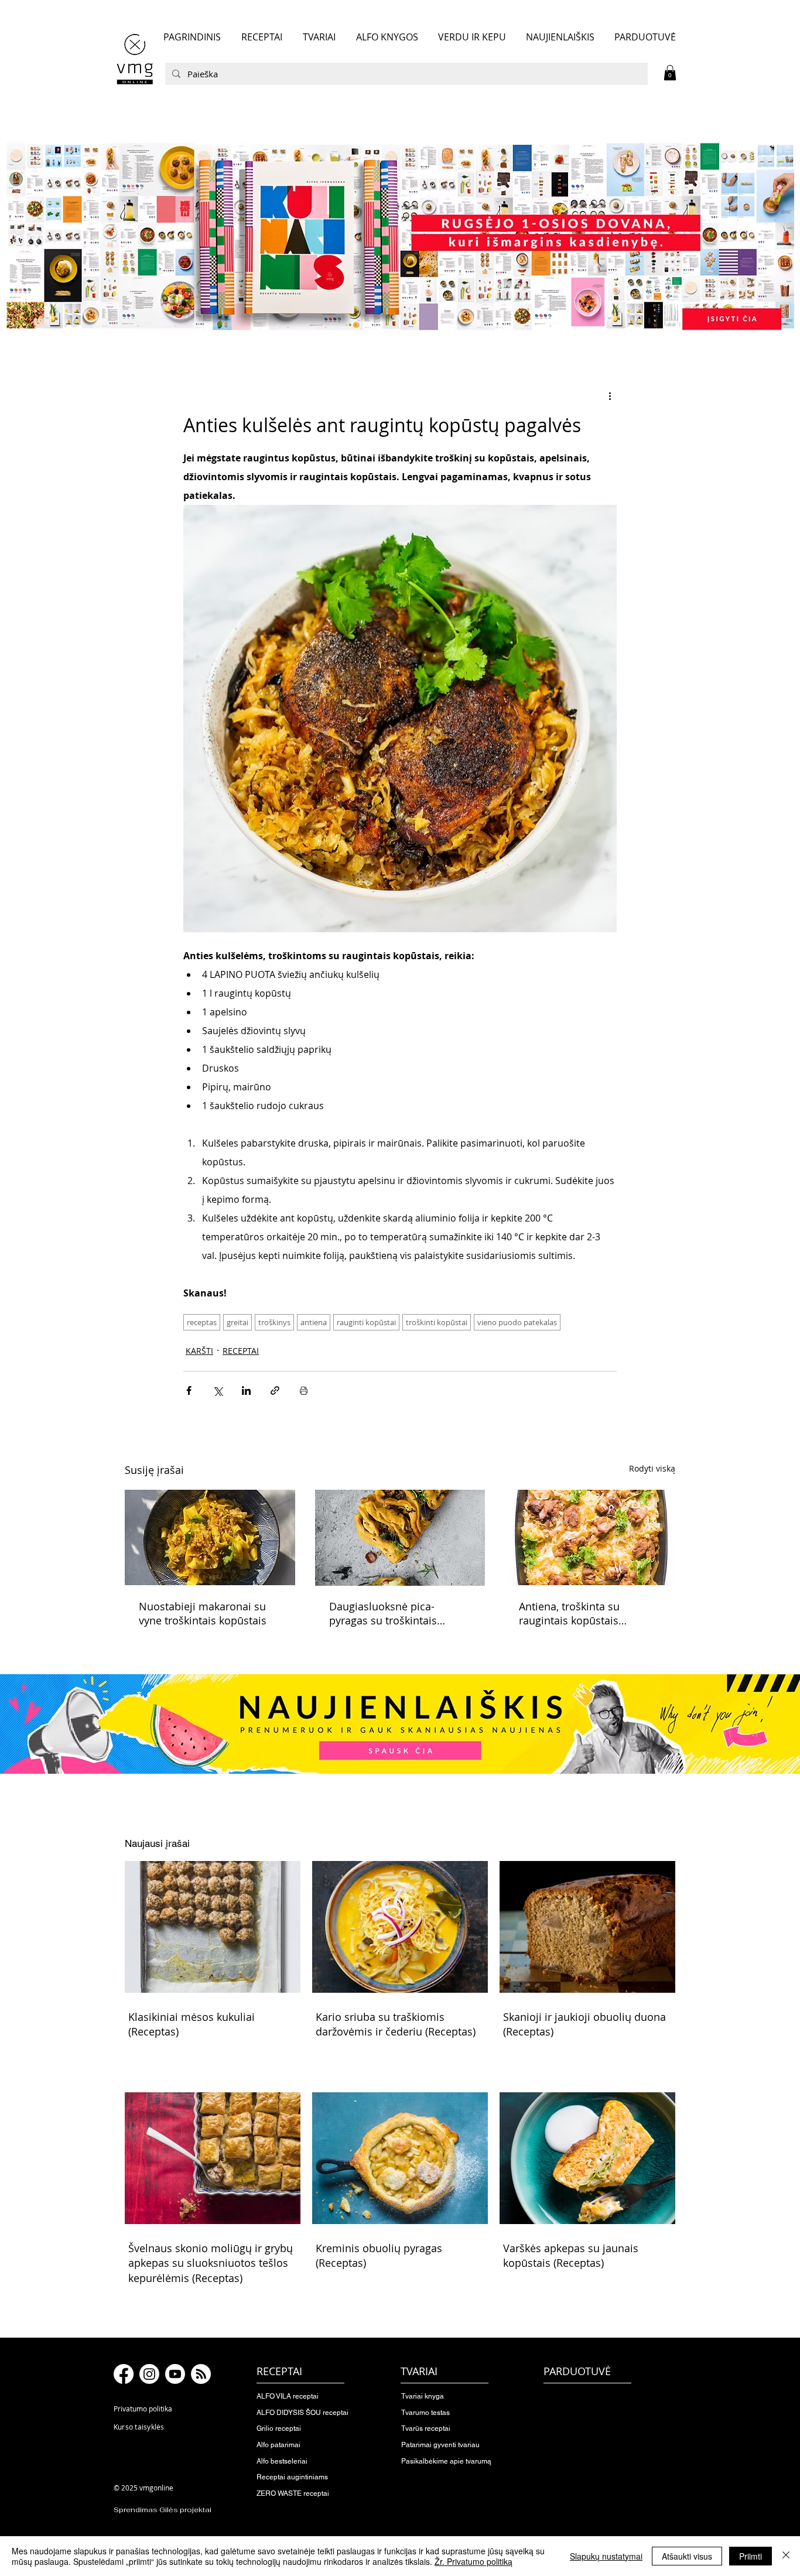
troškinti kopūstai (437, 1322)
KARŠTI (199, 1351)
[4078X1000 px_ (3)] (400, 236)
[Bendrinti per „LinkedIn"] (246, 1390)
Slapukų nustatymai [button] (606, 2556)
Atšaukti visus (687, 2556)
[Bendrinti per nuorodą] (275, 1390)
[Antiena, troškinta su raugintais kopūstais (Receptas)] (590, 1537)
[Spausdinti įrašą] (304, 1390)
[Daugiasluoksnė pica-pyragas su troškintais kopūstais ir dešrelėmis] (400, 1538)
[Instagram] (149, 2374)
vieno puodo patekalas (517, 1322)
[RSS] (201, 2374)
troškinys (274, 1322)
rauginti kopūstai (366, 1322)
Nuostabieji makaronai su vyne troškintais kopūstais (203, 1613)
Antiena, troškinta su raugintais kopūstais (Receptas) (569, 1613)
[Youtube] (175, 2374)
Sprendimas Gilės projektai (163, 2510)
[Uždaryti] (786, 2556)
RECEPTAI (241, 1351)
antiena (314, 1322)
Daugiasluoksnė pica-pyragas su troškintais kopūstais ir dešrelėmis (387, 1613)
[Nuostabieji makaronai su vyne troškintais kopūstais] (210, 1537)
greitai (237, 1322)
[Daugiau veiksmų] (610, 396)
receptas (202, 1322)
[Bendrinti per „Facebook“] (189, 1390)
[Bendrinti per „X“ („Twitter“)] (218, 1390)
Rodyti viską (652, 1468)
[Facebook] (124, 2374)
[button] (670, 73)
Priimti (751, 2556)
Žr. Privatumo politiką (473, 2561)
